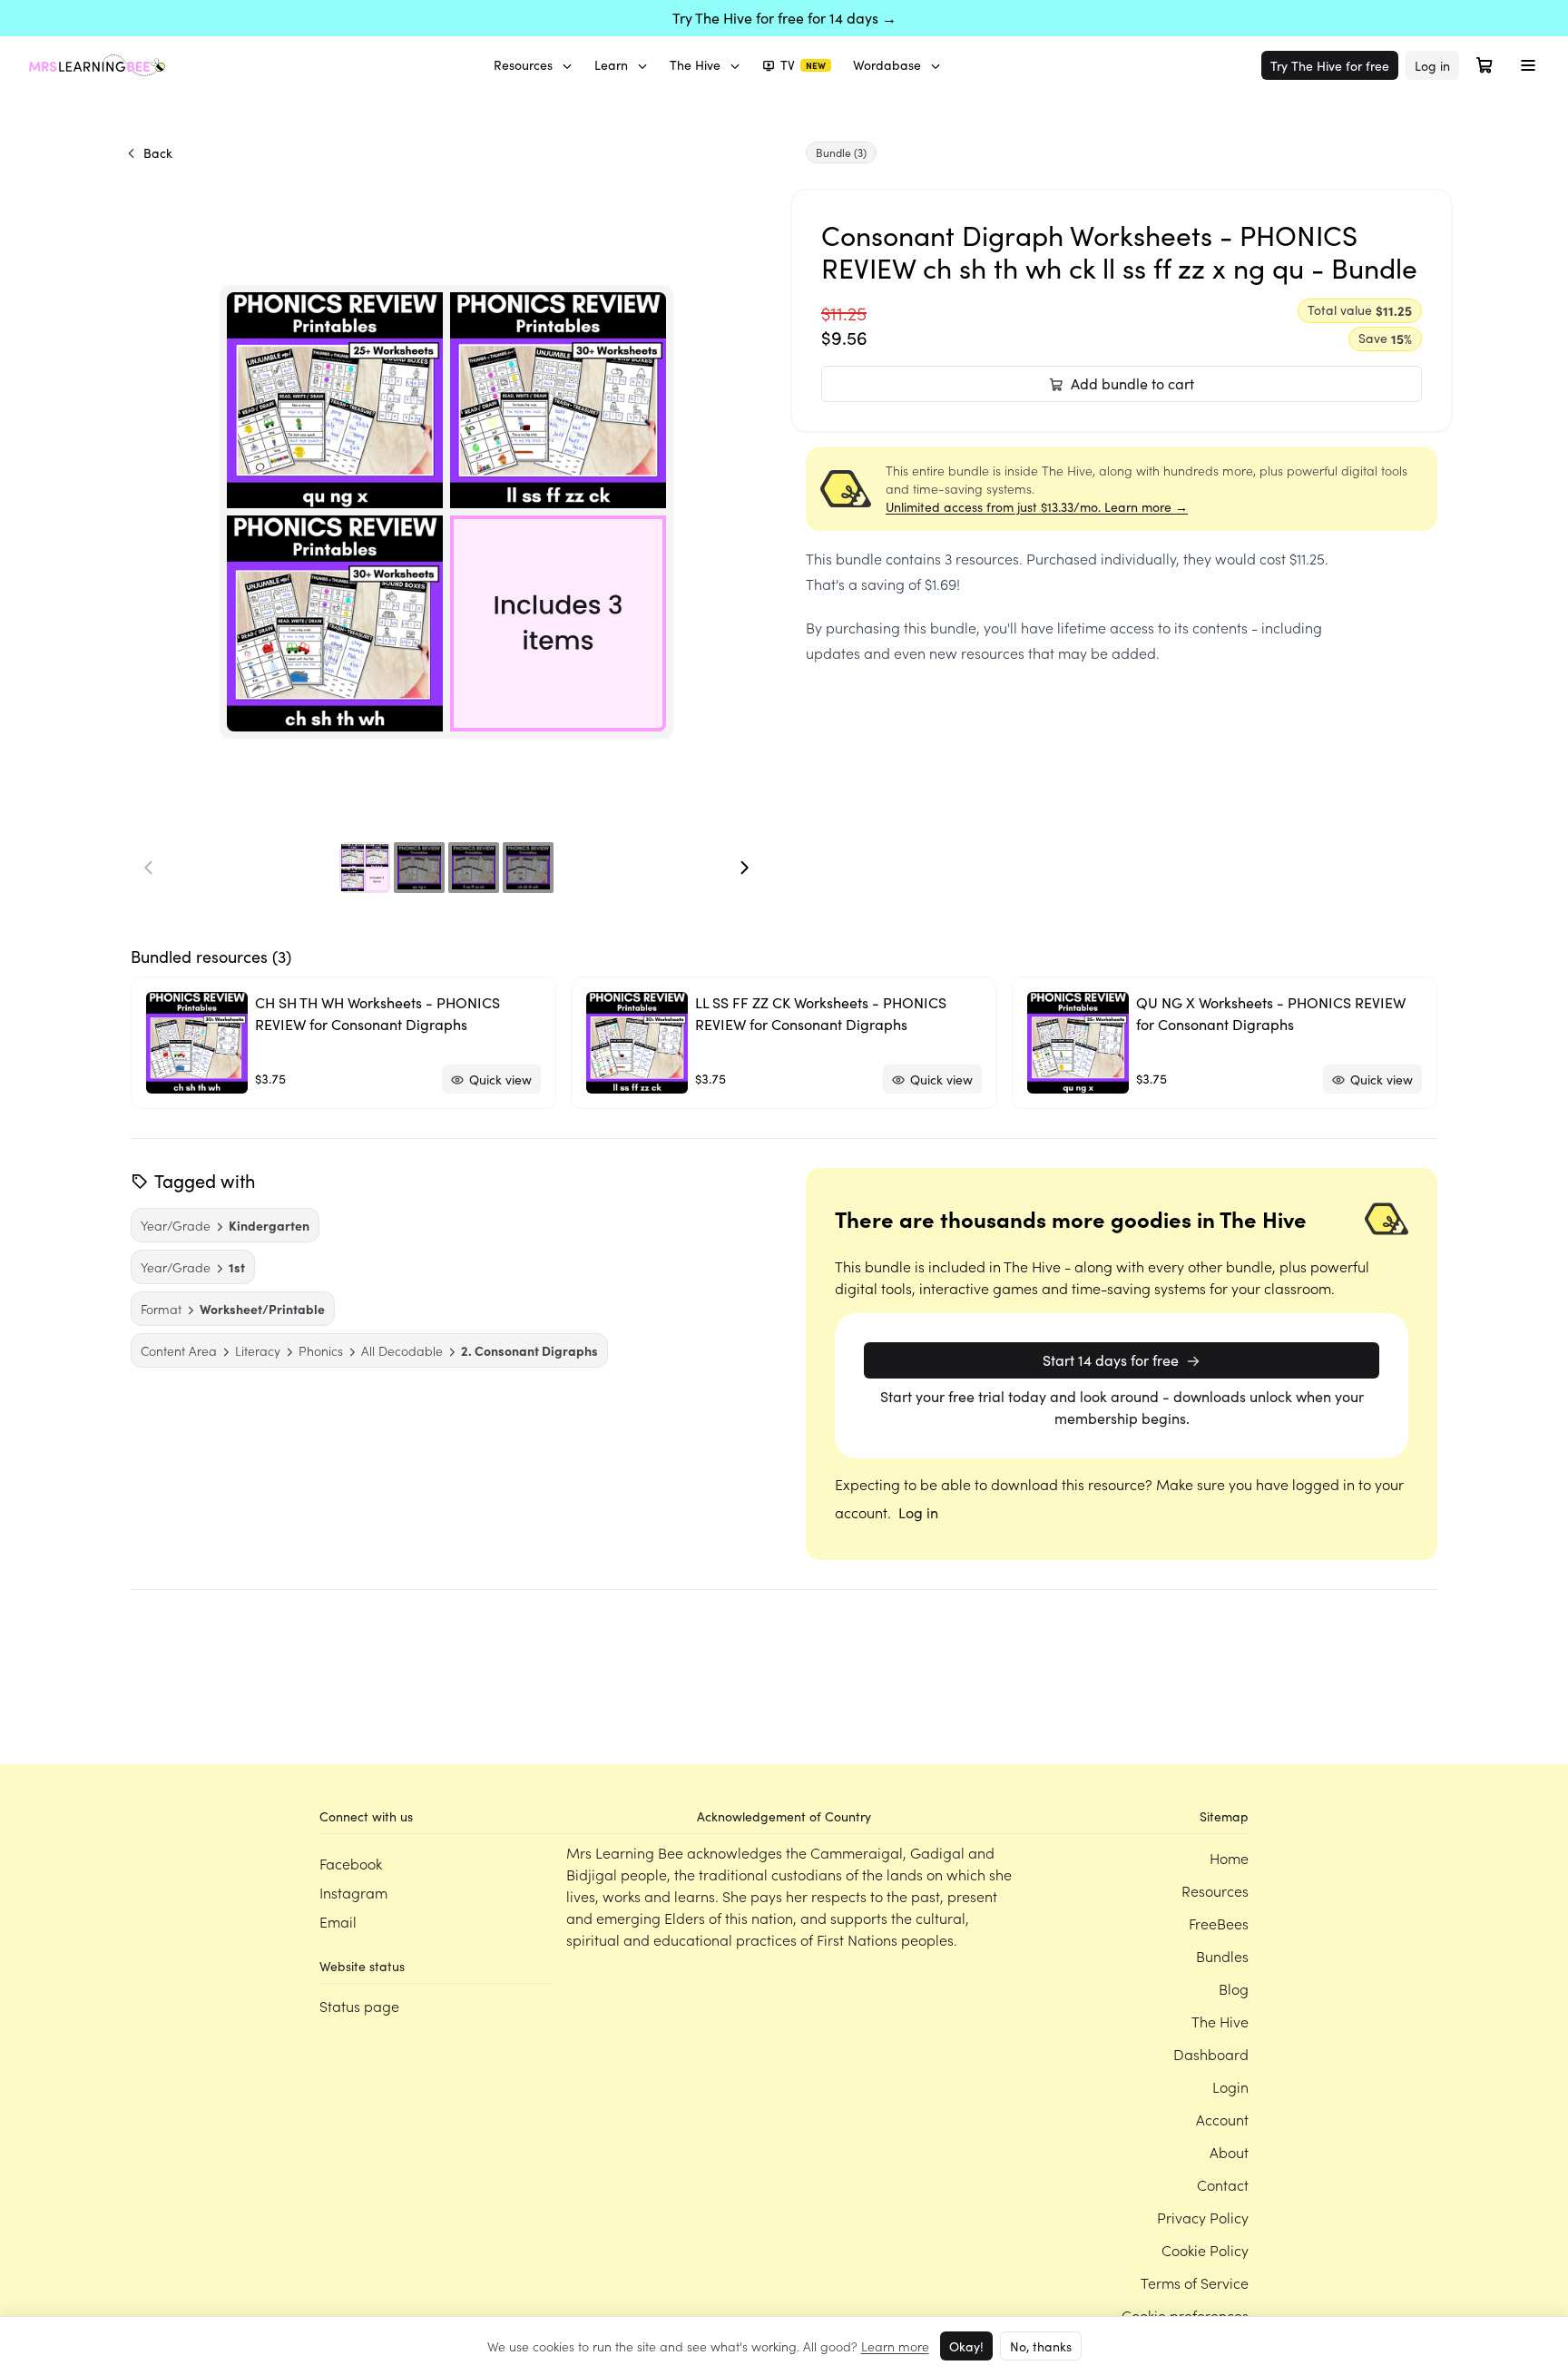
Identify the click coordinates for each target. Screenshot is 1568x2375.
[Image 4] (528, 868)
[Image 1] (365, 868)
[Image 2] (419, 868)
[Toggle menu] (1528, 65)
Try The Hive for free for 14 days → (784, 18)
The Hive (695, 65)
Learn (611, 65)
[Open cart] (1485, 65)
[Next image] (744, 868)
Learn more (895, 2346)
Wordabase (887, 65)
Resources (523, 65)
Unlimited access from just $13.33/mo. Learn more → (1037, 507)
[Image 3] (474, 868)
